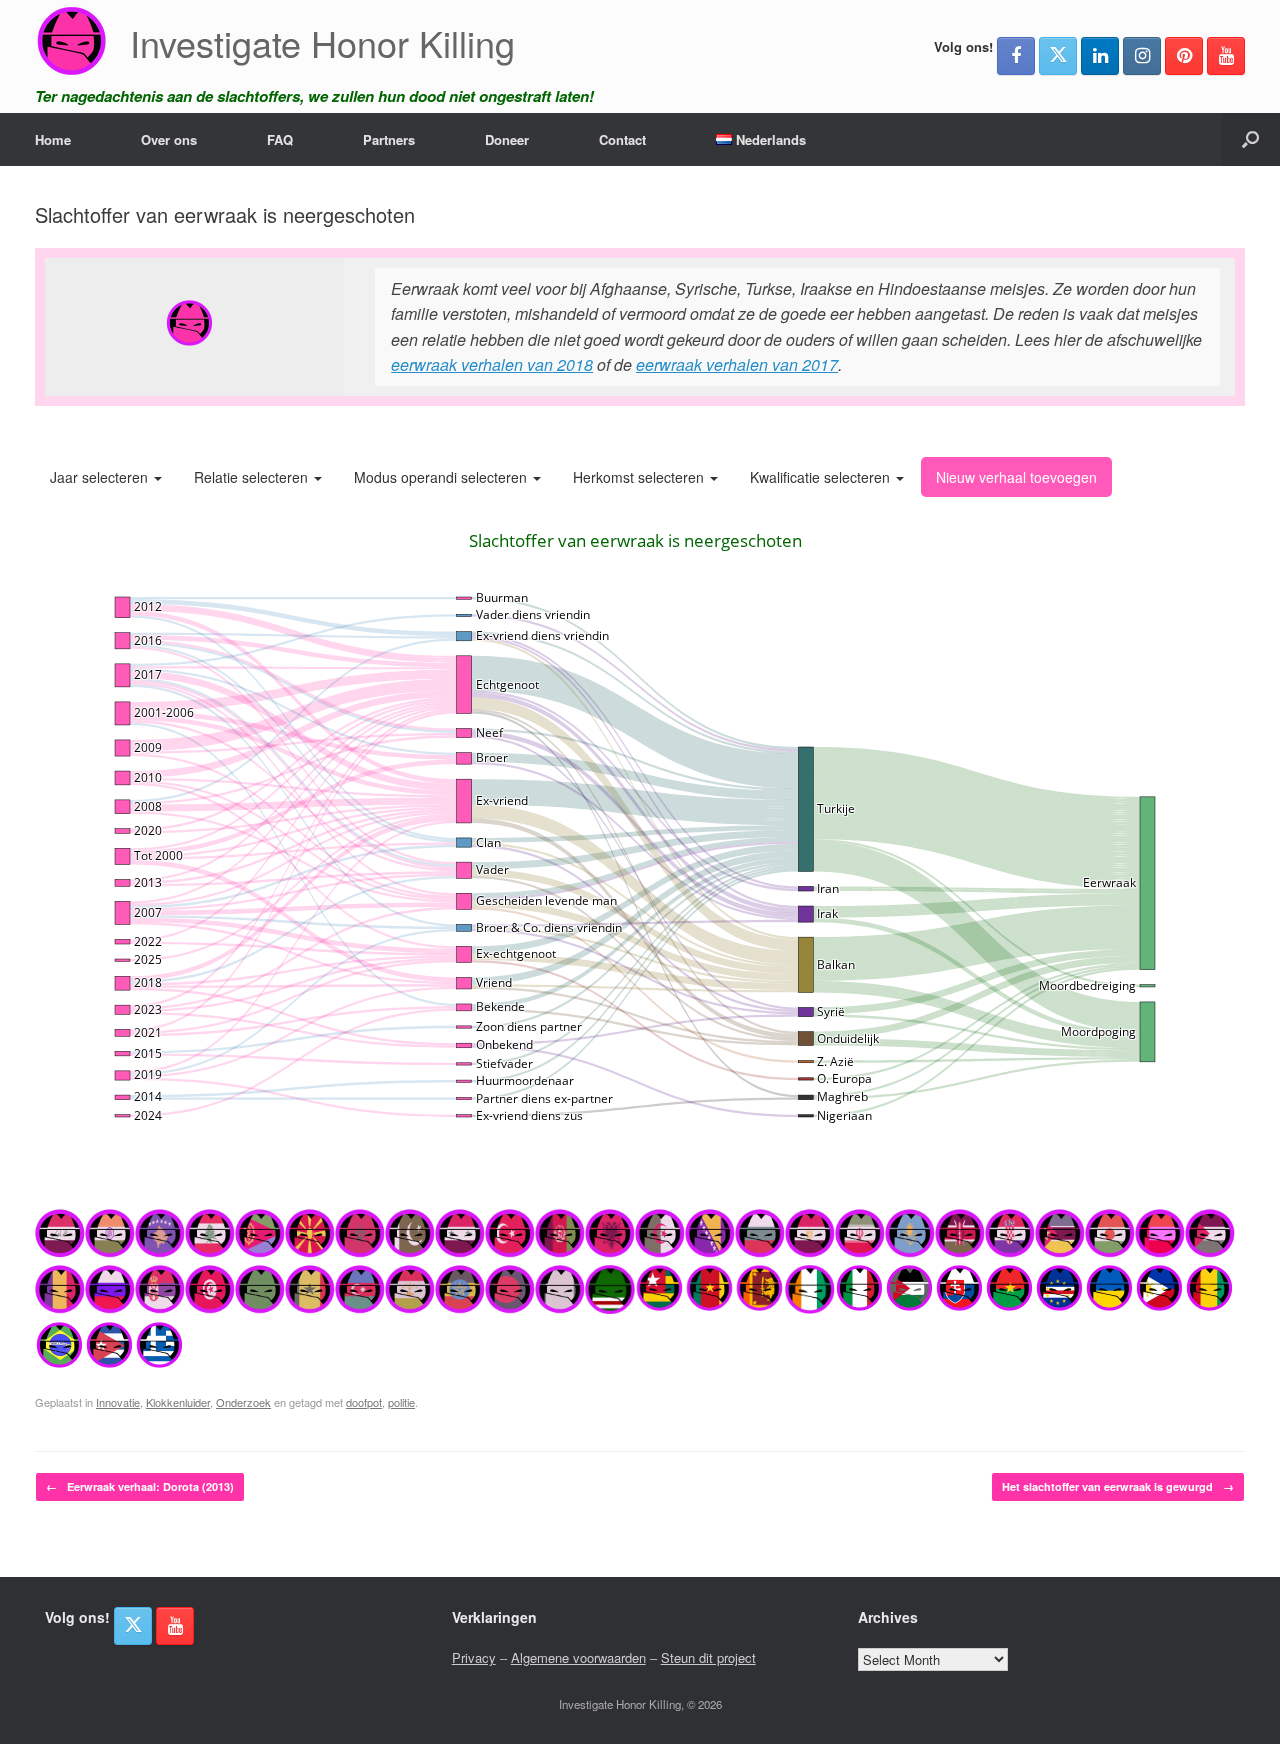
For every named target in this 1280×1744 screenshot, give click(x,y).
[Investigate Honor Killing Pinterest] (1184, 56)
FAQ (280, 139)
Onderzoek (243, 1402)
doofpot (364, 1402)
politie (401, 1402)
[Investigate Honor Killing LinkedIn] (1100, 56)
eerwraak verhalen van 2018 (492, 364)
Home (53, 139)
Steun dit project (708, 1657)
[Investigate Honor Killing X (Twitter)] (1058, 56)
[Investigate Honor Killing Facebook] (1016, 56)
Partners (389, 139)
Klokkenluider (178, 1402)
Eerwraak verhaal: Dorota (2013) (140, 1486)
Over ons (169, 139)
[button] (1250, 139)
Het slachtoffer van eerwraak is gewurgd (1118, 1486)
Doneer (507, 139)
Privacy (474, 1657)
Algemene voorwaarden (578, 1657)
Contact (622, 139)
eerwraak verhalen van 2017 (737, 364)
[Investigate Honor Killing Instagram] (1142, 56)
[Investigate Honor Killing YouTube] (1226, 56)
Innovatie (118, 1402)
